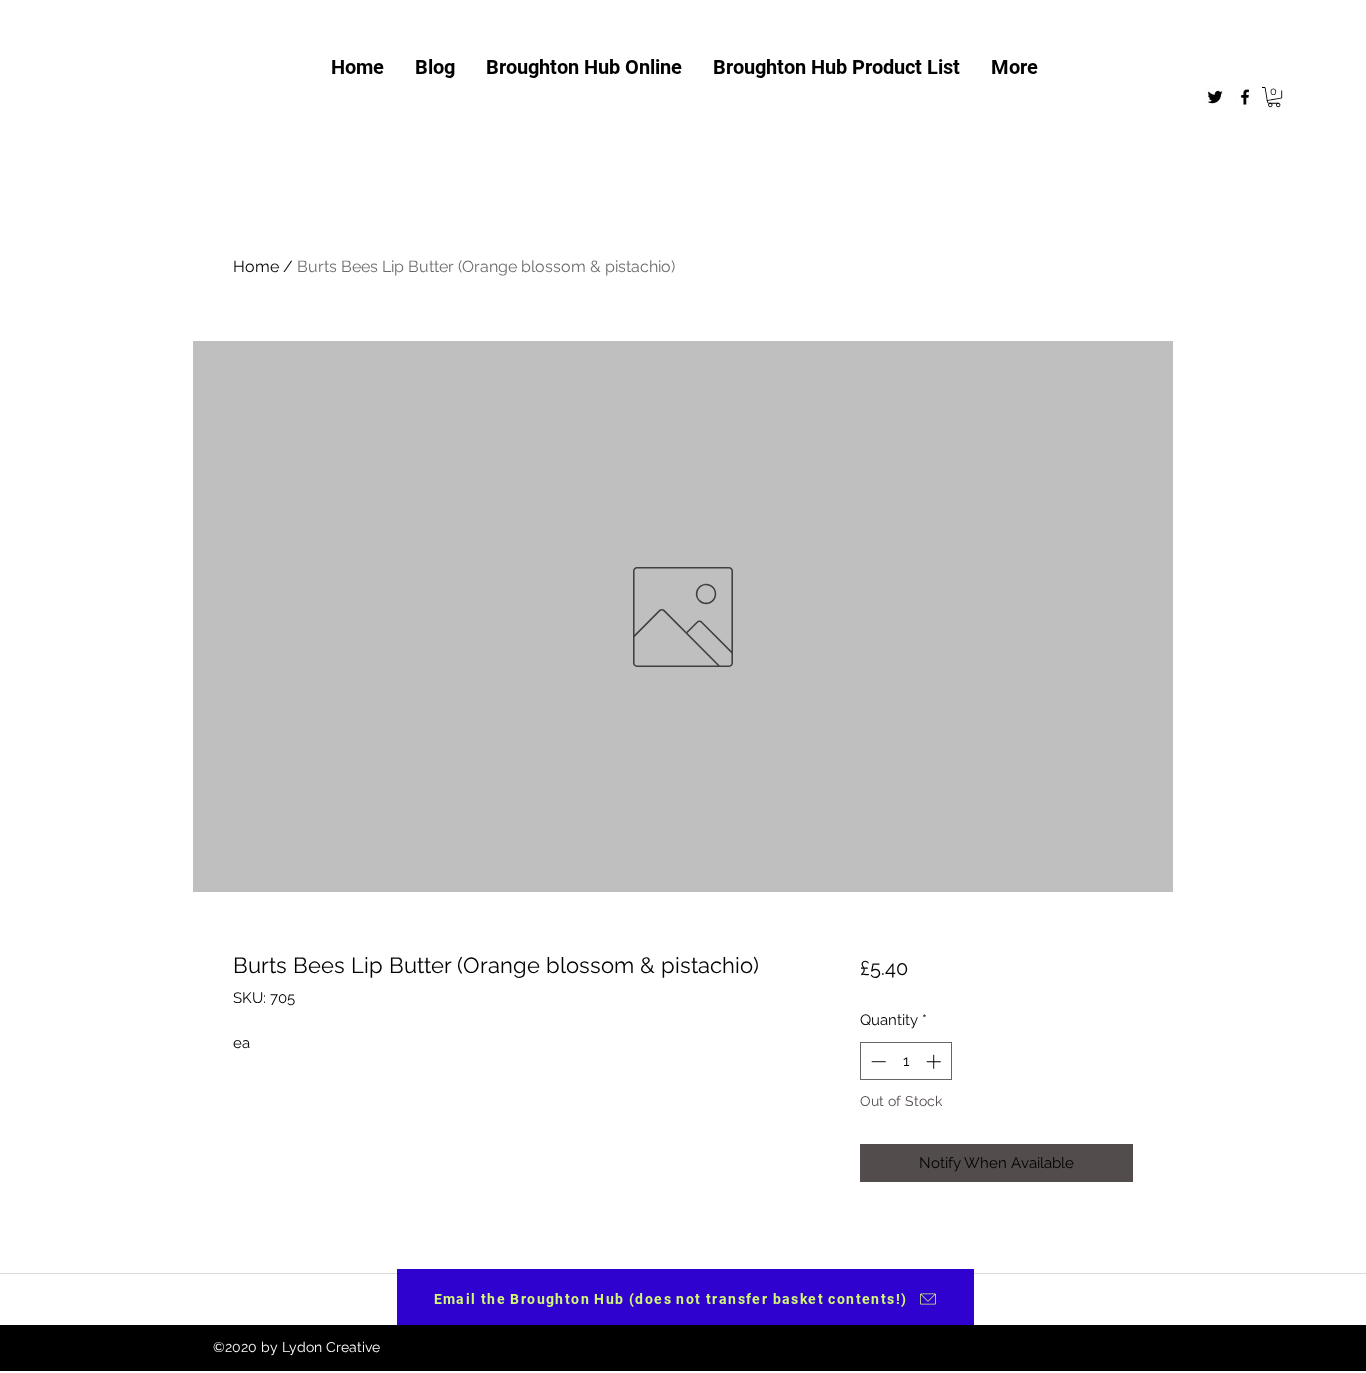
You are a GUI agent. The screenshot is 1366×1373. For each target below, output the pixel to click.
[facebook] (1245, 97)
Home (256, 266)
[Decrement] (876, 1061)
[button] (1274, 97)
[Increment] (935, 1061)
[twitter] (1215, 97)
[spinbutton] (905, 1061)
